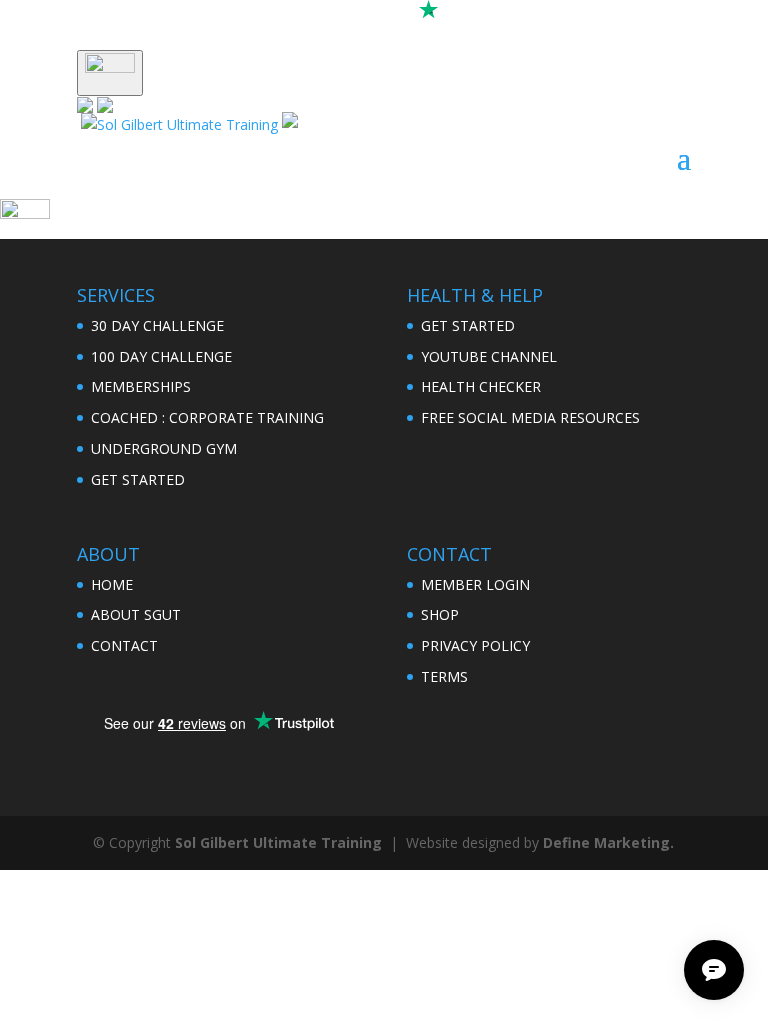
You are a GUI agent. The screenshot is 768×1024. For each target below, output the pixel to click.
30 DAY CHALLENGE (157, 325)
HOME (112, 584)
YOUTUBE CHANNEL (489, 356)
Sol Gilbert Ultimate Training (278, 842)
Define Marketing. (608, 842)
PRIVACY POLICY (475, 645)
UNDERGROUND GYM (164, 448)
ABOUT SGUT (136, 614)
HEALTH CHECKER (481, 386)
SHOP (440, 614)
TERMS (444, 676)
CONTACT (124, 645)
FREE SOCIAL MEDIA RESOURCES (530, 417)
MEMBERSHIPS (141, 386)
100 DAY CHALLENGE (161, 356)
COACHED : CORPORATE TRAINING (207, 417)
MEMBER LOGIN (475, 584)
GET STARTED (138, 479)
